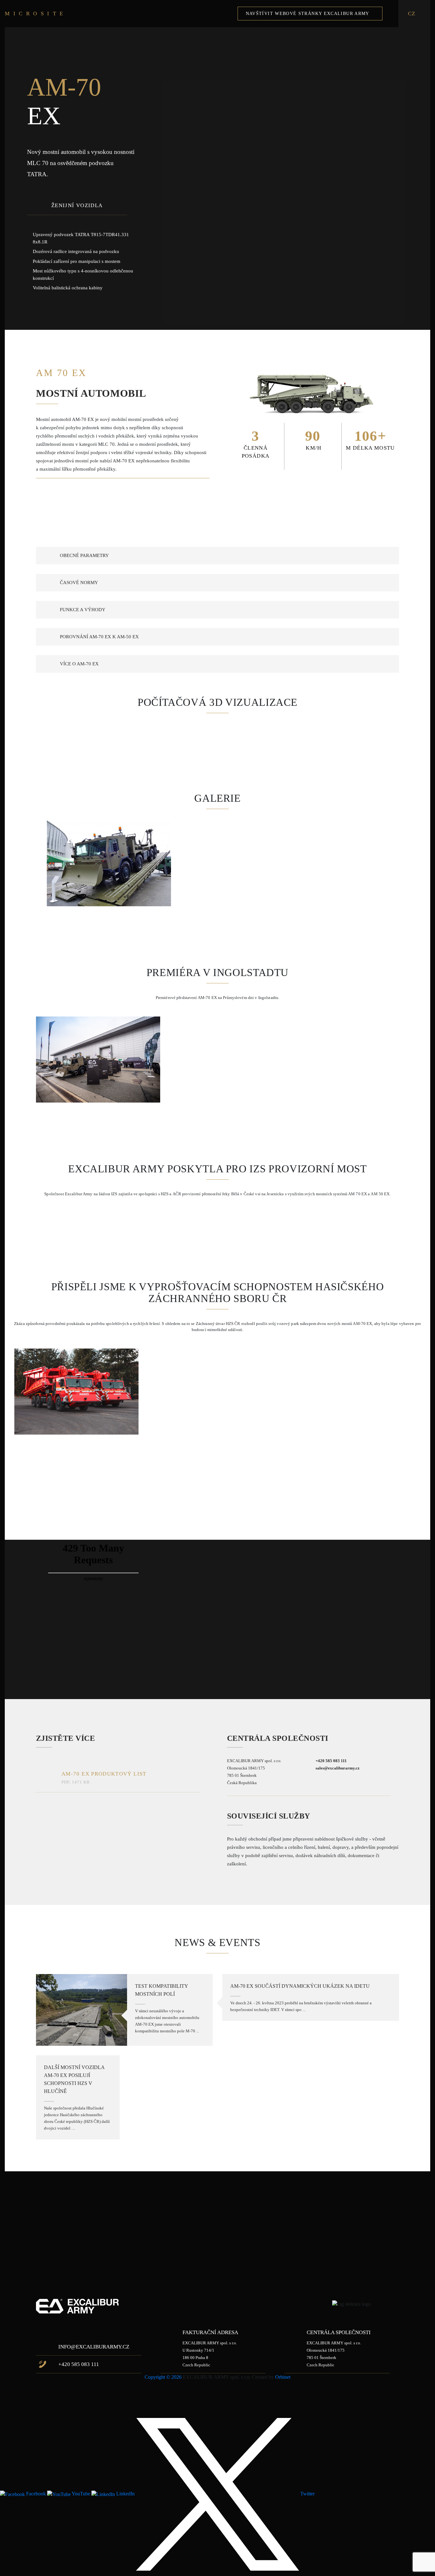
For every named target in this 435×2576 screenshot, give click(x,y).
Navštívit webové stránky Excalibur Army (308, 13)
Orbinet (283, 2377)
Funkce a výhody (83, 610)
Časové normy (79, 582)
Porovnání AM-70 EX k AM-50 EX (99, 637)
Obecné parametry (84, 555)
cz (412, 14)
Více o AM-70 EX (79, 664)
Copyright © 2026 (163, 2377)
